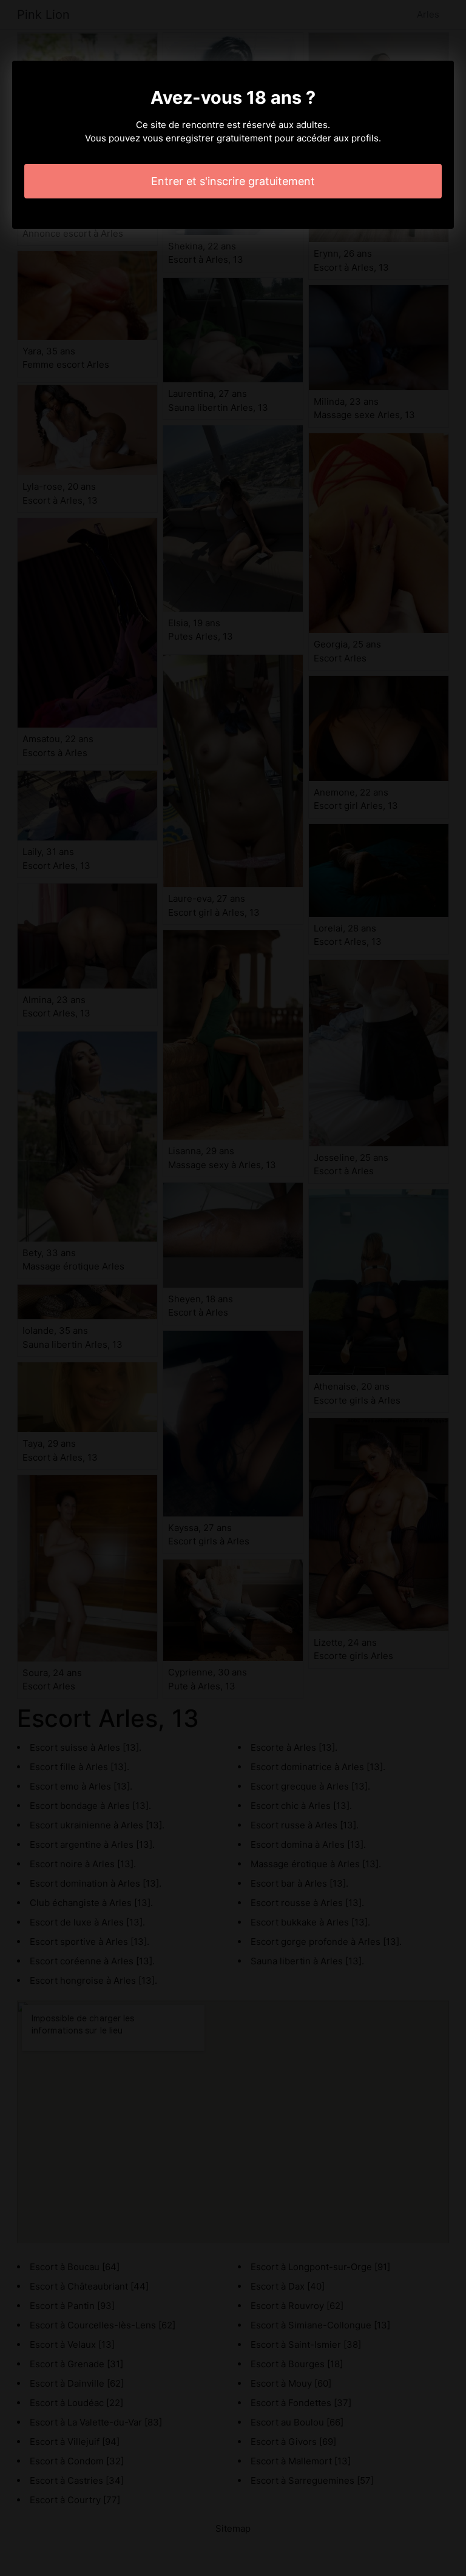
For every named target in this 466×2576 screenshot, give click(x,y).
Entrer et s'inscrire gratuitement (233, 181)
